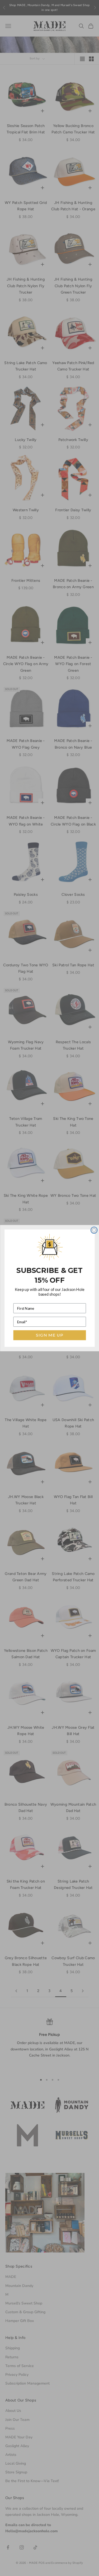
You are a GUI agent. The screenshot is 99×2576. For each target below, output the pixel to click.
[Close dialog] (94, 1230)
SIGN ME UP (49, 1335)
